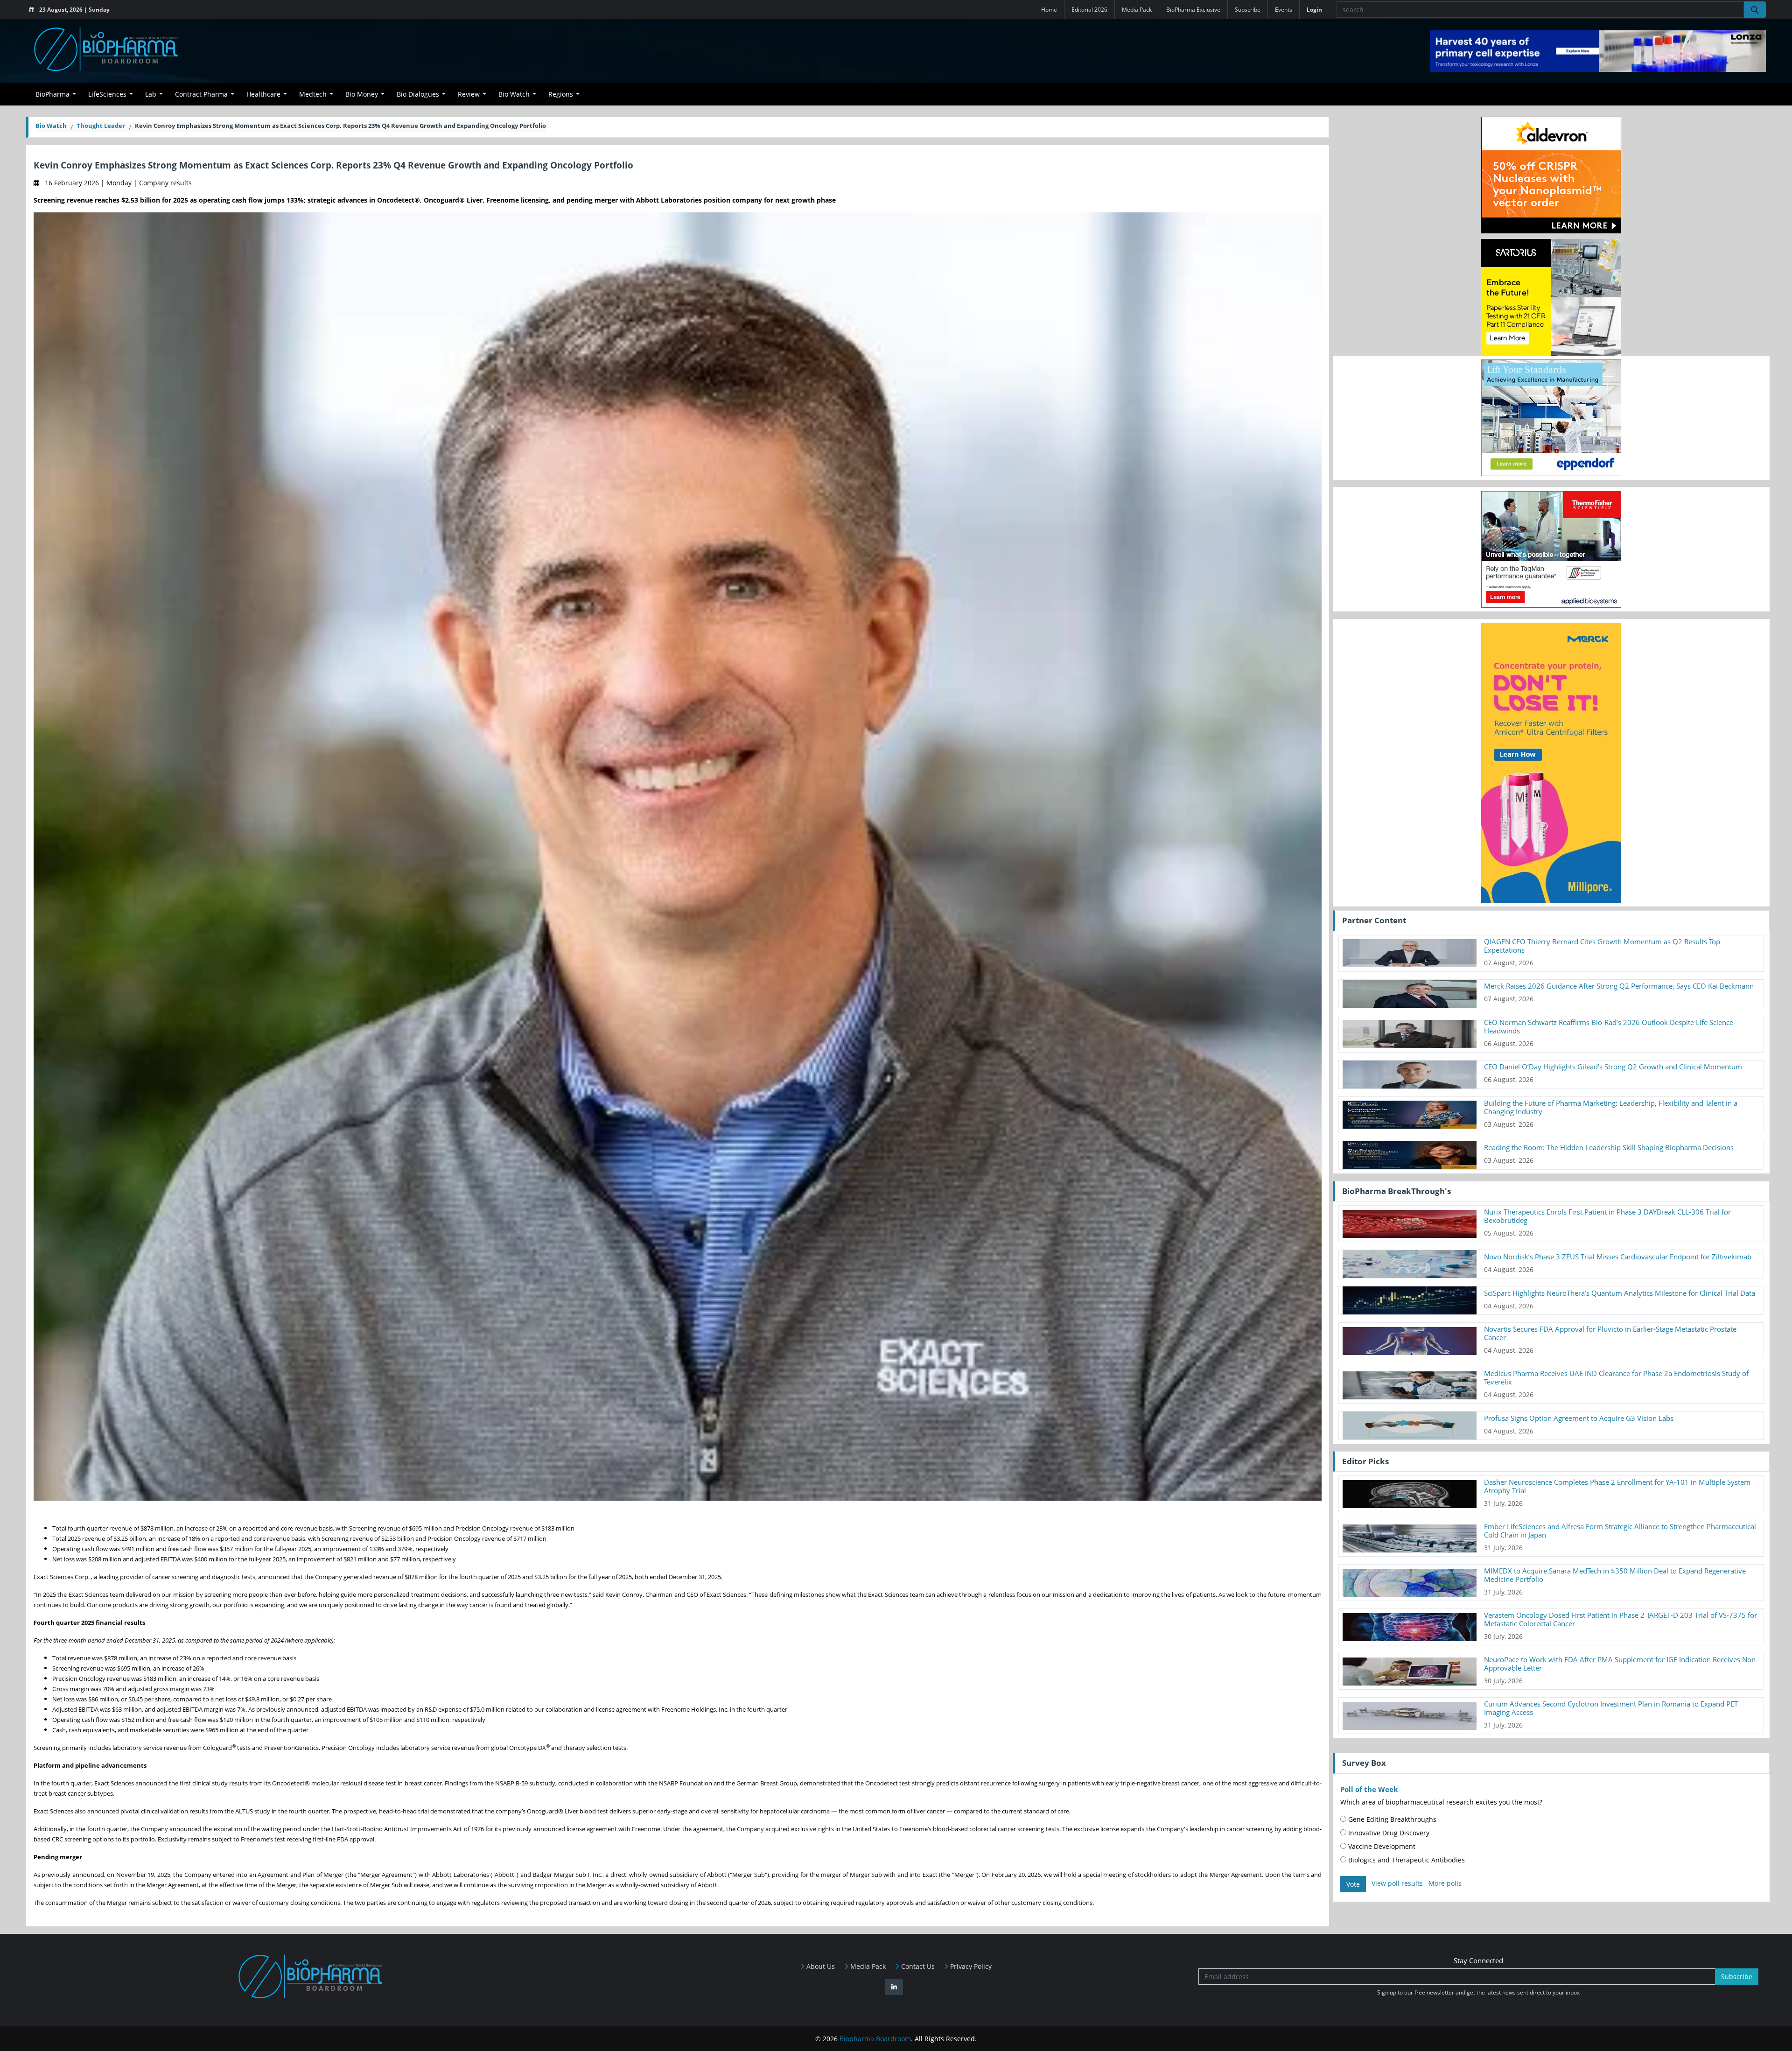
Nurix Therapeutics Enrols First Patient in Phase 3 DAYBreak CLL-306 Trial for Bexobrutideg (1607, 1216)
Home (1049, 10)
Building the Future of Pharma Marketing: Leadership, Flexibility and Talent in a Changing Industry (1611, 1107)
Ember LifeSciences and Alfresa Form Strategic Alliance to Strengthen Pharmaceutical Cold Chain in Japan (1620, 1531)
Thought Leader (101, 126)
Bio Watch (51, 126)
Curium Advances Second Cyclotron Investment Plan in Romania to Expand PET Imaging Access (1611, 1708)
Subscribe (1248, 10)
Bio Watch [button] (514, 94)
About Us (820, 1966)
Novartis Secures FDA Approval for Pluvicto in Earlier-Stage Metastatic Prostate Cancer (1610, 1333)
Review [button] (469, 94)
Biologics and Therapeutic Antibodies (1406, 1860)
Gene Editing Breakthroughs (1391, 1819)
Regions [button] (561, 94)
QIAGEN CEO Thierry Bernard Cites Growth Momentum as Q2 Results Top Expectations (1602, 946)
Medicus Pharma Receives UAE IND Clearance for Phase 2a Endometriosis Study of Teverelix (1616, 1377)
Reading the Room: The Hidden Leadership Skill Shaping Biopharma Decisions (1609, 1147)
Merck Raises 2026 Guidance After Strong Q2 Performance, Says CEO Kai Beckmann (1619, 986)
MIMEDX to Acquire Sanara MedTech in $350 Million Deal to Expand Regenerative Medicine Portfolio (1615, 1575)
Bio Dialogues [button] (418, 94)
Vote (1353, 1884)
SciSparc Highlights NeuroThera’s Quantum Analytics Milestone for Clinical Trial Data (1620, 1293)
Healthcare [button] (263, 94)
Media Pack (1137, 10)
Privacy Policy (970, 1966)
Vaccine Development (1381, 1846)
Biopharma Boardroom (875, 2039)
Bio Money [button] (362, 94)
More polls (1445, 1883)
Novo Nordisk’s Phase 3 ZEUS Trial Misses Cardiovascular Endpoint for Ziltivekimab (1618, 1257)
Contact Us (917, 1966)
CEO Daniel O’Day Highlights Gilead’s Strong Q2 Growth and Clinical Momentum (1613, 1067)
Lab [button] (151, 94)
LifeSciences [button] (107, 94)
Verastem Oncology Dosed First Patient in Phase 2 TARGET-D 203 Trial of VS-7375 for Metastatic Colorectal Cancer (1620, 1619)
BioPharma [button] (52, 94)
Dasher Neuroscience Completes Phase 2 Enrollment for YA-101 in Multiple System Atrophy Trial (1617, 1486)
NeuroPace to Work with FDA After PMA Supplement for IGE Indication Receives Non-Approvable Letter (1621, 1664)
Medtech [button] (313, 94)
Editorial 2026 (1089, 10)
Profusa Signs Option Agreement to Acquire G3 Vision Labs (1579, 1418)
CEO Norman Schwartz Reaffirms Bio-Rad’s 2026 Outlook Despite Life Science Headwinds (1609, 1026)
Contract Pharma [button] (201, 94)
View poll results (1397, 1883)
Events (1284, 10)
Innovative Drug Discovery (1388, 1833)
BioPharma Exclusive (1193, 10)
